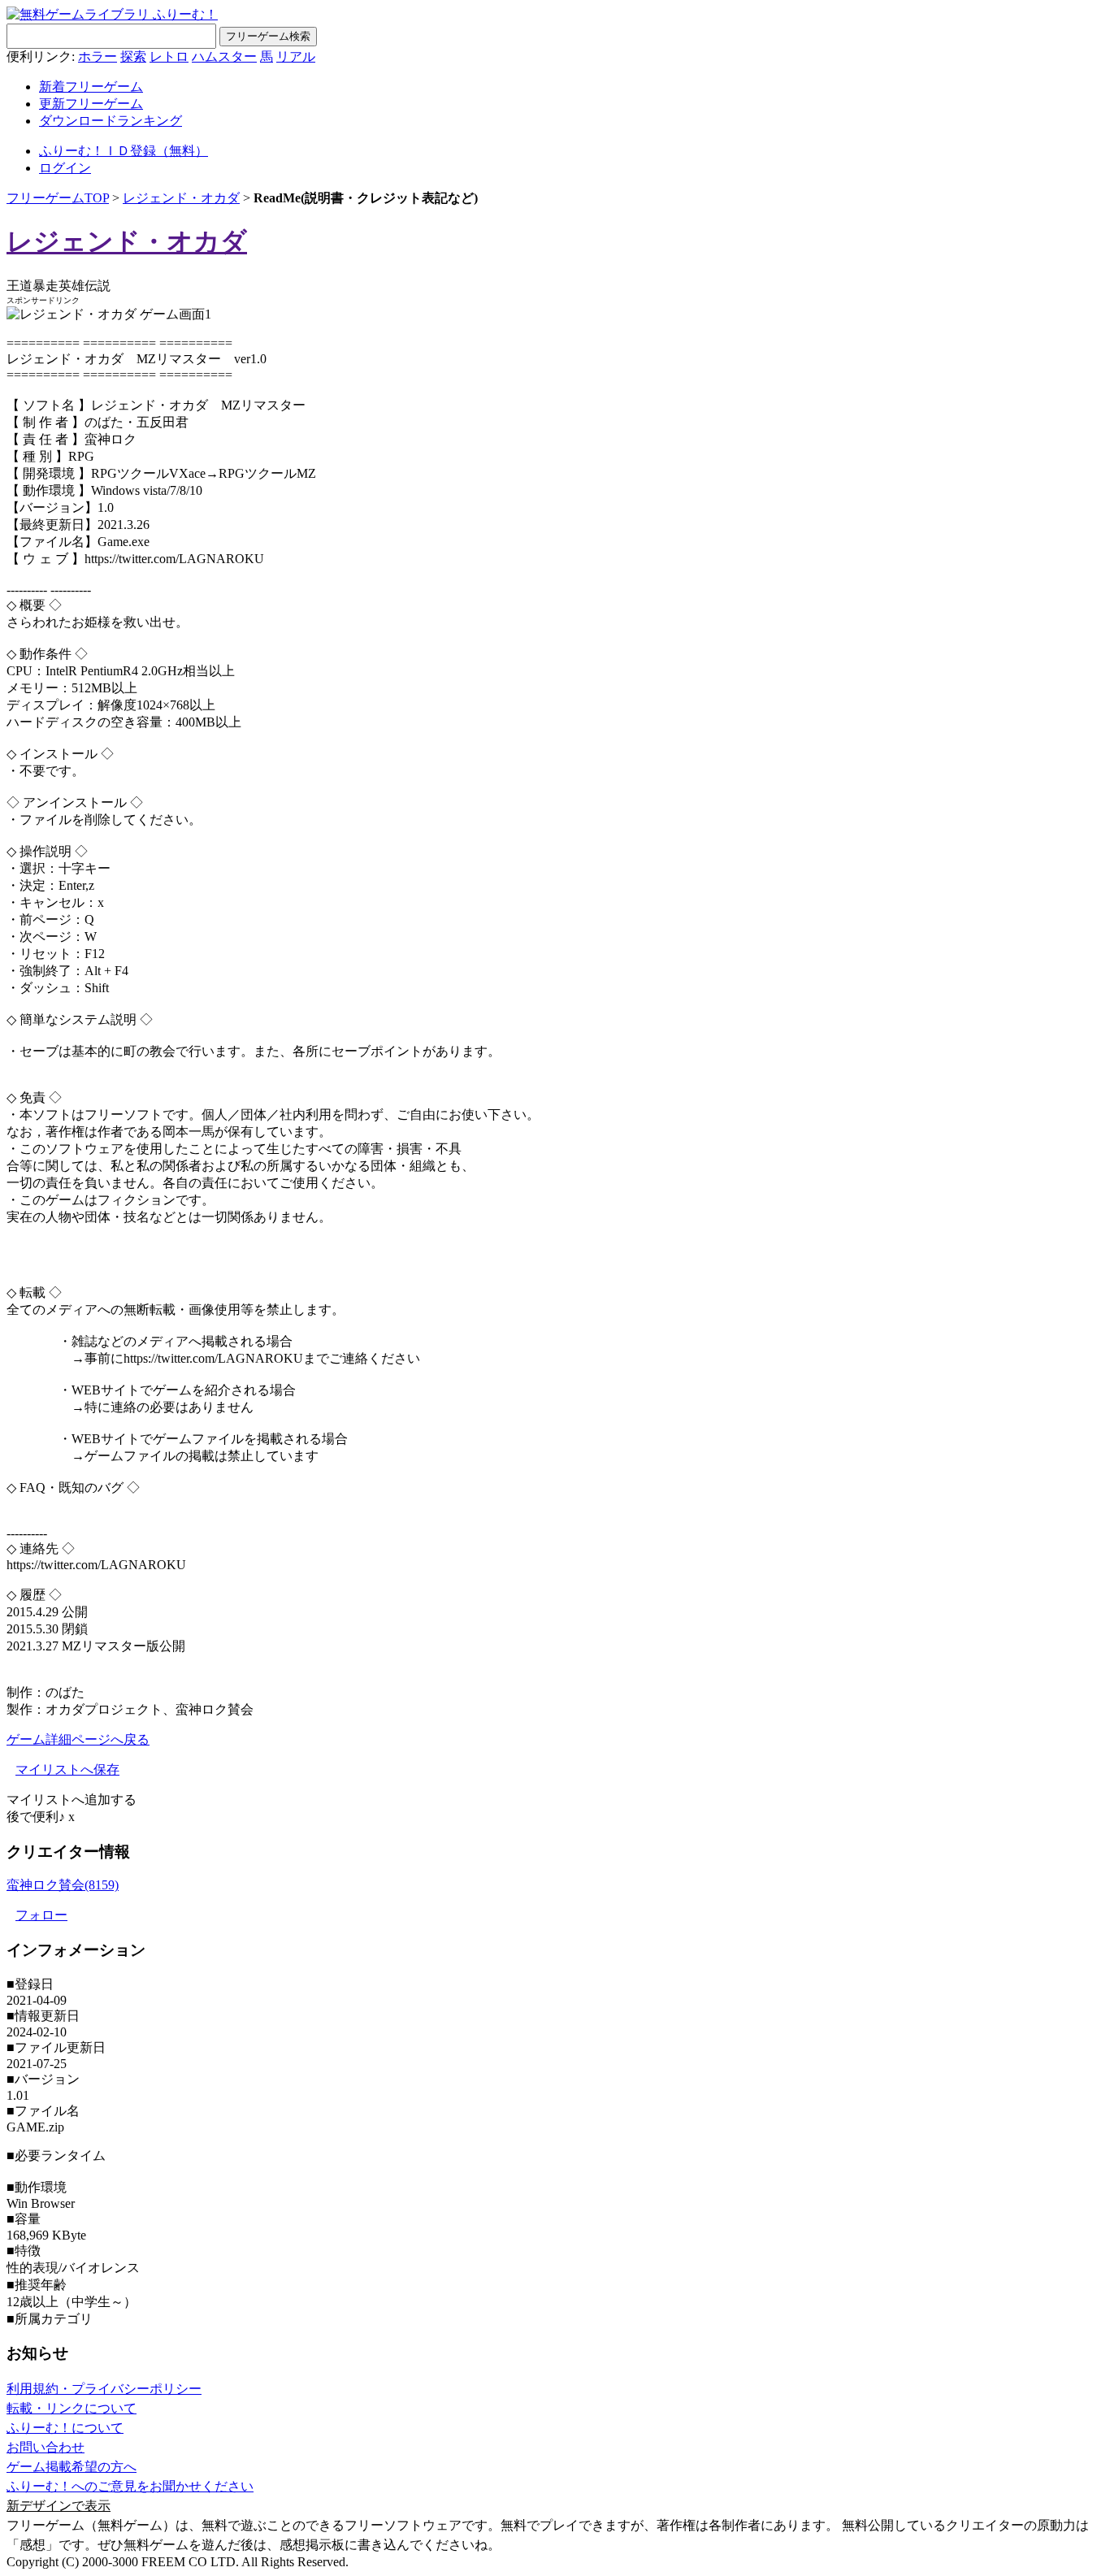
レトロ (169, 56)
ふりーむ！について (65, 2428)
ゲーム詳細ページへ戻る (78, 1739)
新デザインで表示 (59, 2506)
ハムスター (224, 56)
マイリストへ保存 (67, 1769)
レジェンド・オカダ (181, 198)
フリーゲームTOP (58, 198)
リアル (296, 56)
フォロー (41, 1915)
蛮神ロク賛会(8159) (63, 1885)
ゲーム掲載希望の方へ (72, 2467)
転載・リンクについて (72, 2408)
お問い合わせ (46, 2447)
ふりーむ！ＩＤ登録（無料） (124, 151)
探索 (133, 56)
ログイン (65, 168)
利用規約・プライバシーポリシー (104, 2389)
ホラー (98, 56)
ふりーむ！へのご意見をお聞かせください (130, 2486)
